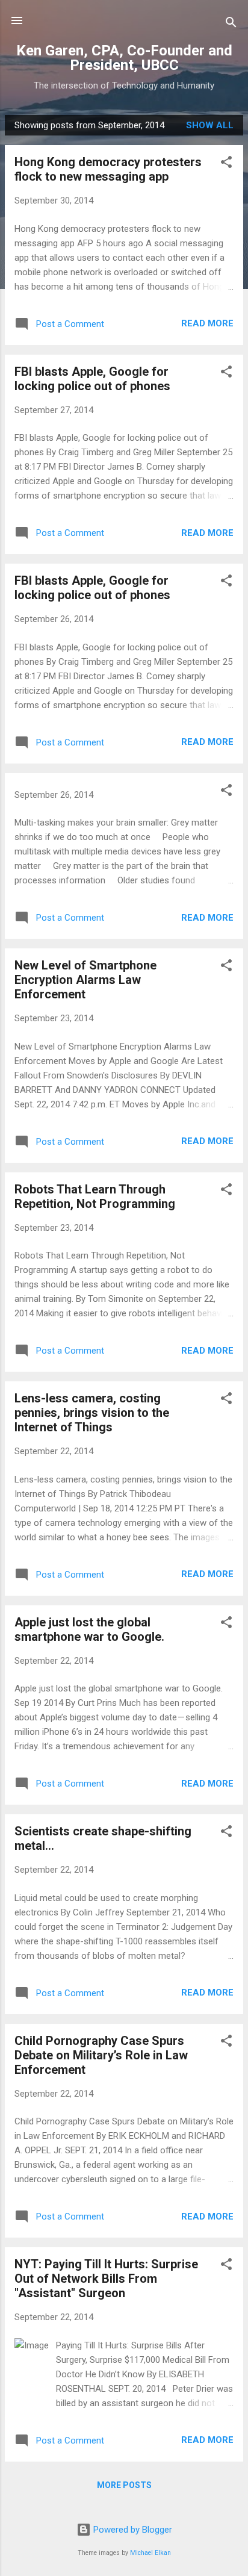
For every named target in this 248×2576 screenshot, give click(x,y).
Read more (207, 323)
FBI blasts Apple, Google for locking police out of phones (92, 379)
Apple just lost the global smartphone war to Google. (89, 1629)
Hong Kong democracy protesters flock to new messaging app (108, 169)
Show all (210, 125)
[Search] (231, 24)
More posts (124, 2485)
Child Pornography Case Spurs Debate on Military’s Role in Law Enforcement (101, 2055)
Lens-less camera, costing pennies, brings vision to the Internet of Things (92, 1413)
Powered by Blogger (132, 2530)
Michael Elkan (150, 2553)
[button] (226, 164)
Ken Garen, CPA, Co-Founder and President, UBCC (124, 58)
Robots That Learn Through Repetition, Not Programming (95, 1196)
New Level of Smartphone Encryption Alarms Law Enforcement (85, 980)
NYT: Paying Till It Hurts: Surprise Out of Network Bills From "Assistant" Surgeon (106, 2279)
